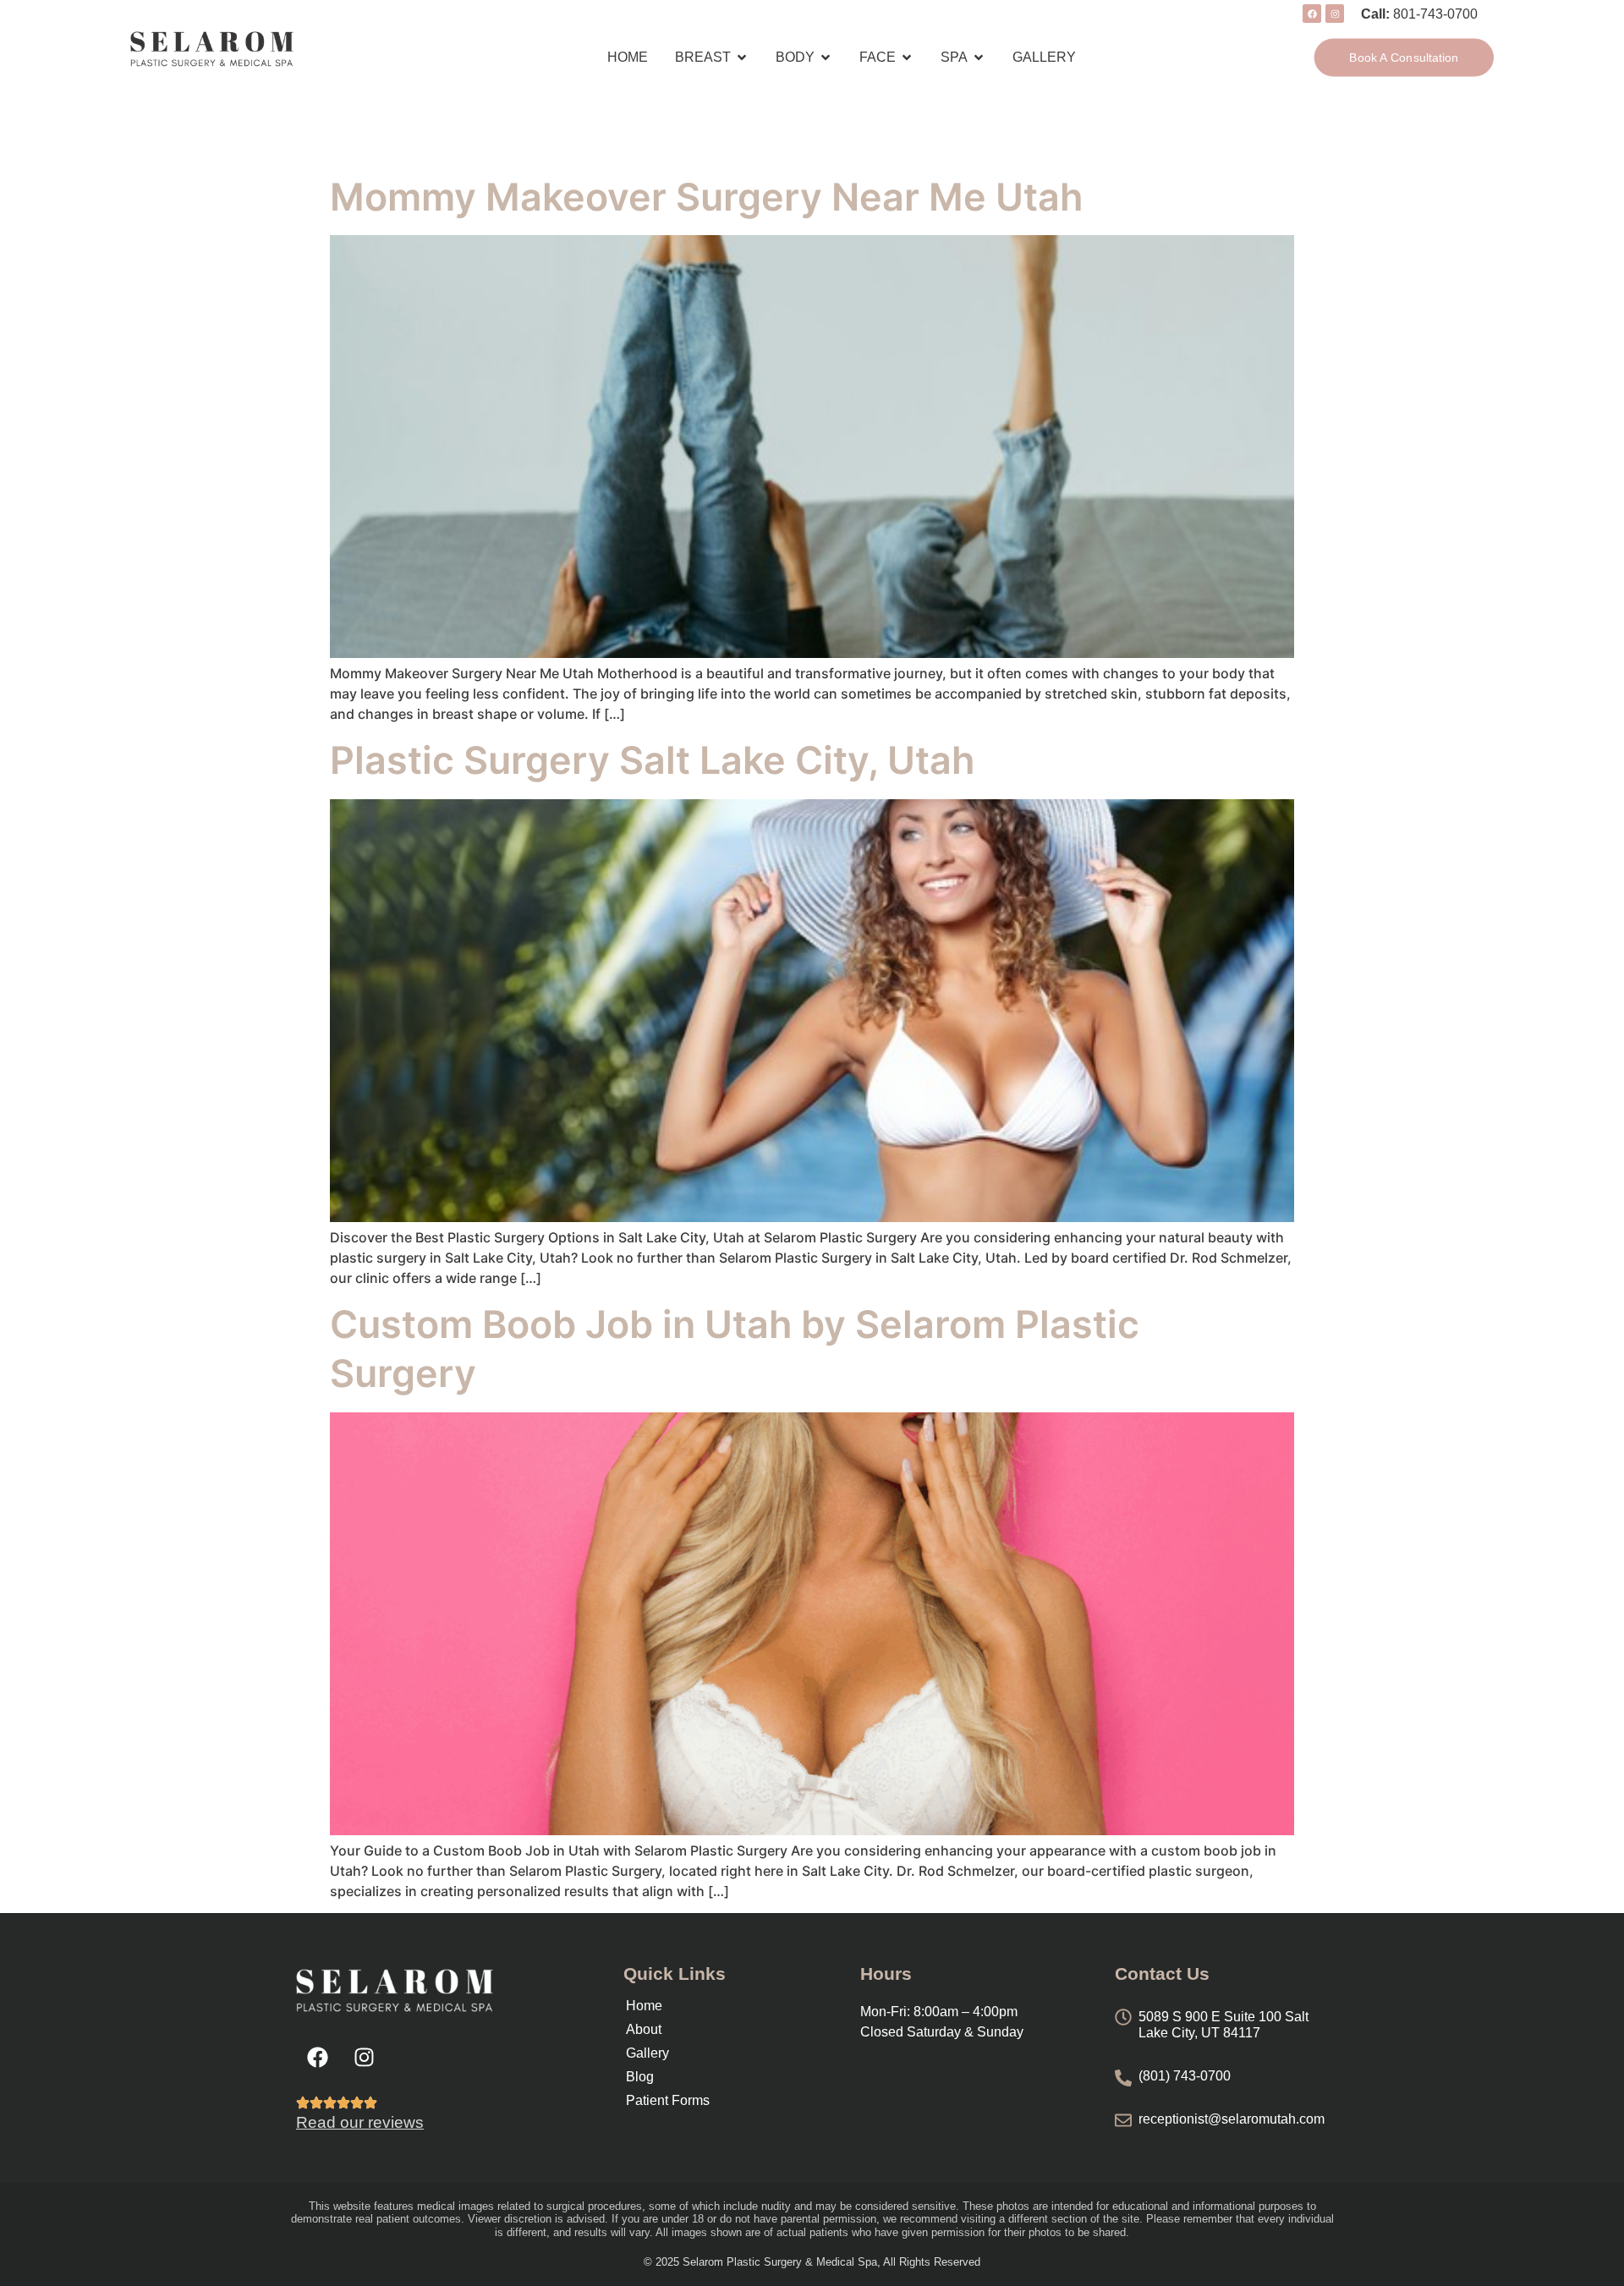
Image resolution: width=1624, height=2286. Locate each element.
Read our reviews (360, 2122)
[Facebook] (317, 2058)
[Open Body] (826, 58)
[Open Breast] (742, 58)
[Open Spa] (979, 58)
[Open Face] (907, 58)
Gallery (647, 2053)
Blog (640, 2077)
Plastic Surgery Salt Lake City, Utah (652, 760)
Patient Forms (668, 2100)
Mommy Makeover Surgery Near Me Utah (706, 197)
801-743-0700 (1435, 14)
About (644, 2029)
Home (644, 2006)
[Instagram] (364, 2058)
